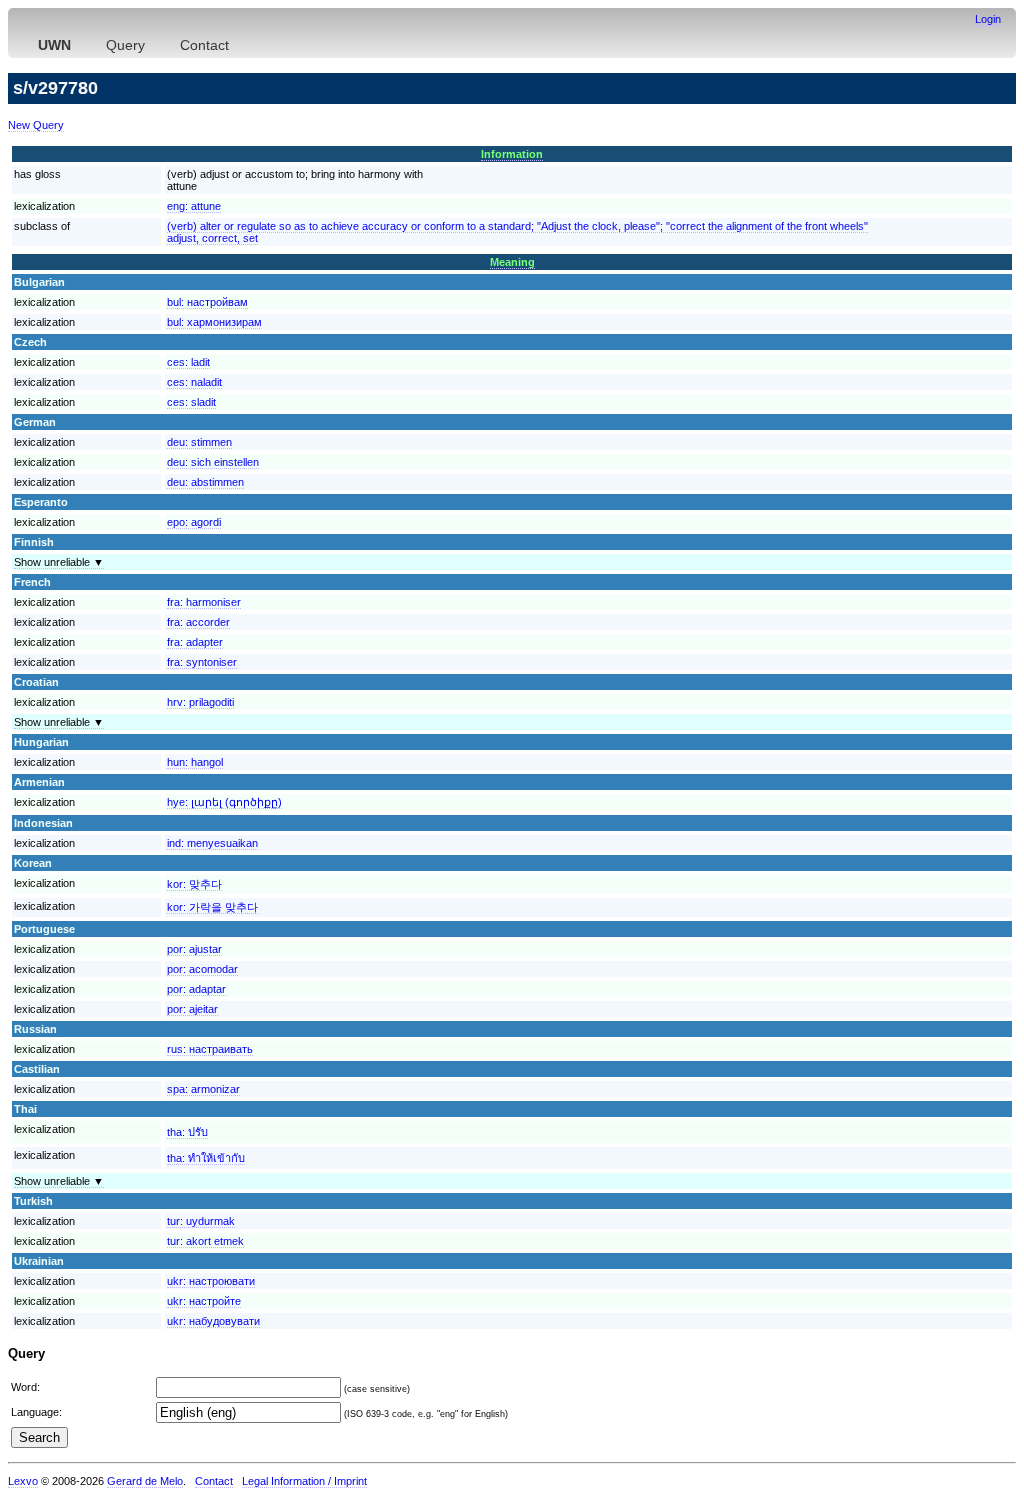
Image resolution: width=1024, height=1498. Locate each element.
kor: (194, 884)
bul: (207, 302)
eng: (194, 206)
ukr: (211, 1281)
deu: (199, 442)
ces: (188, 362)
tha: (187, 1132)
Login (988, 19)
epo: (194, 522)
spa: (203, 1089)
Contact (204, 45)
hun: (195, 762)
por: (194, 949)
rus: (210, 1049)
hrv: (200, 702)
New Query (36, 125)
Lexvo (23, 1481)
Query (125, 45)
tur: (201, 1221)
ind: (212, 843)
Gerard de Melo (145, 1481)
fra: (204, 602)
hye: (224, 802)
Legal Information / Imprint (304, 1481)
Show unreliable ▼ (59, 562)
